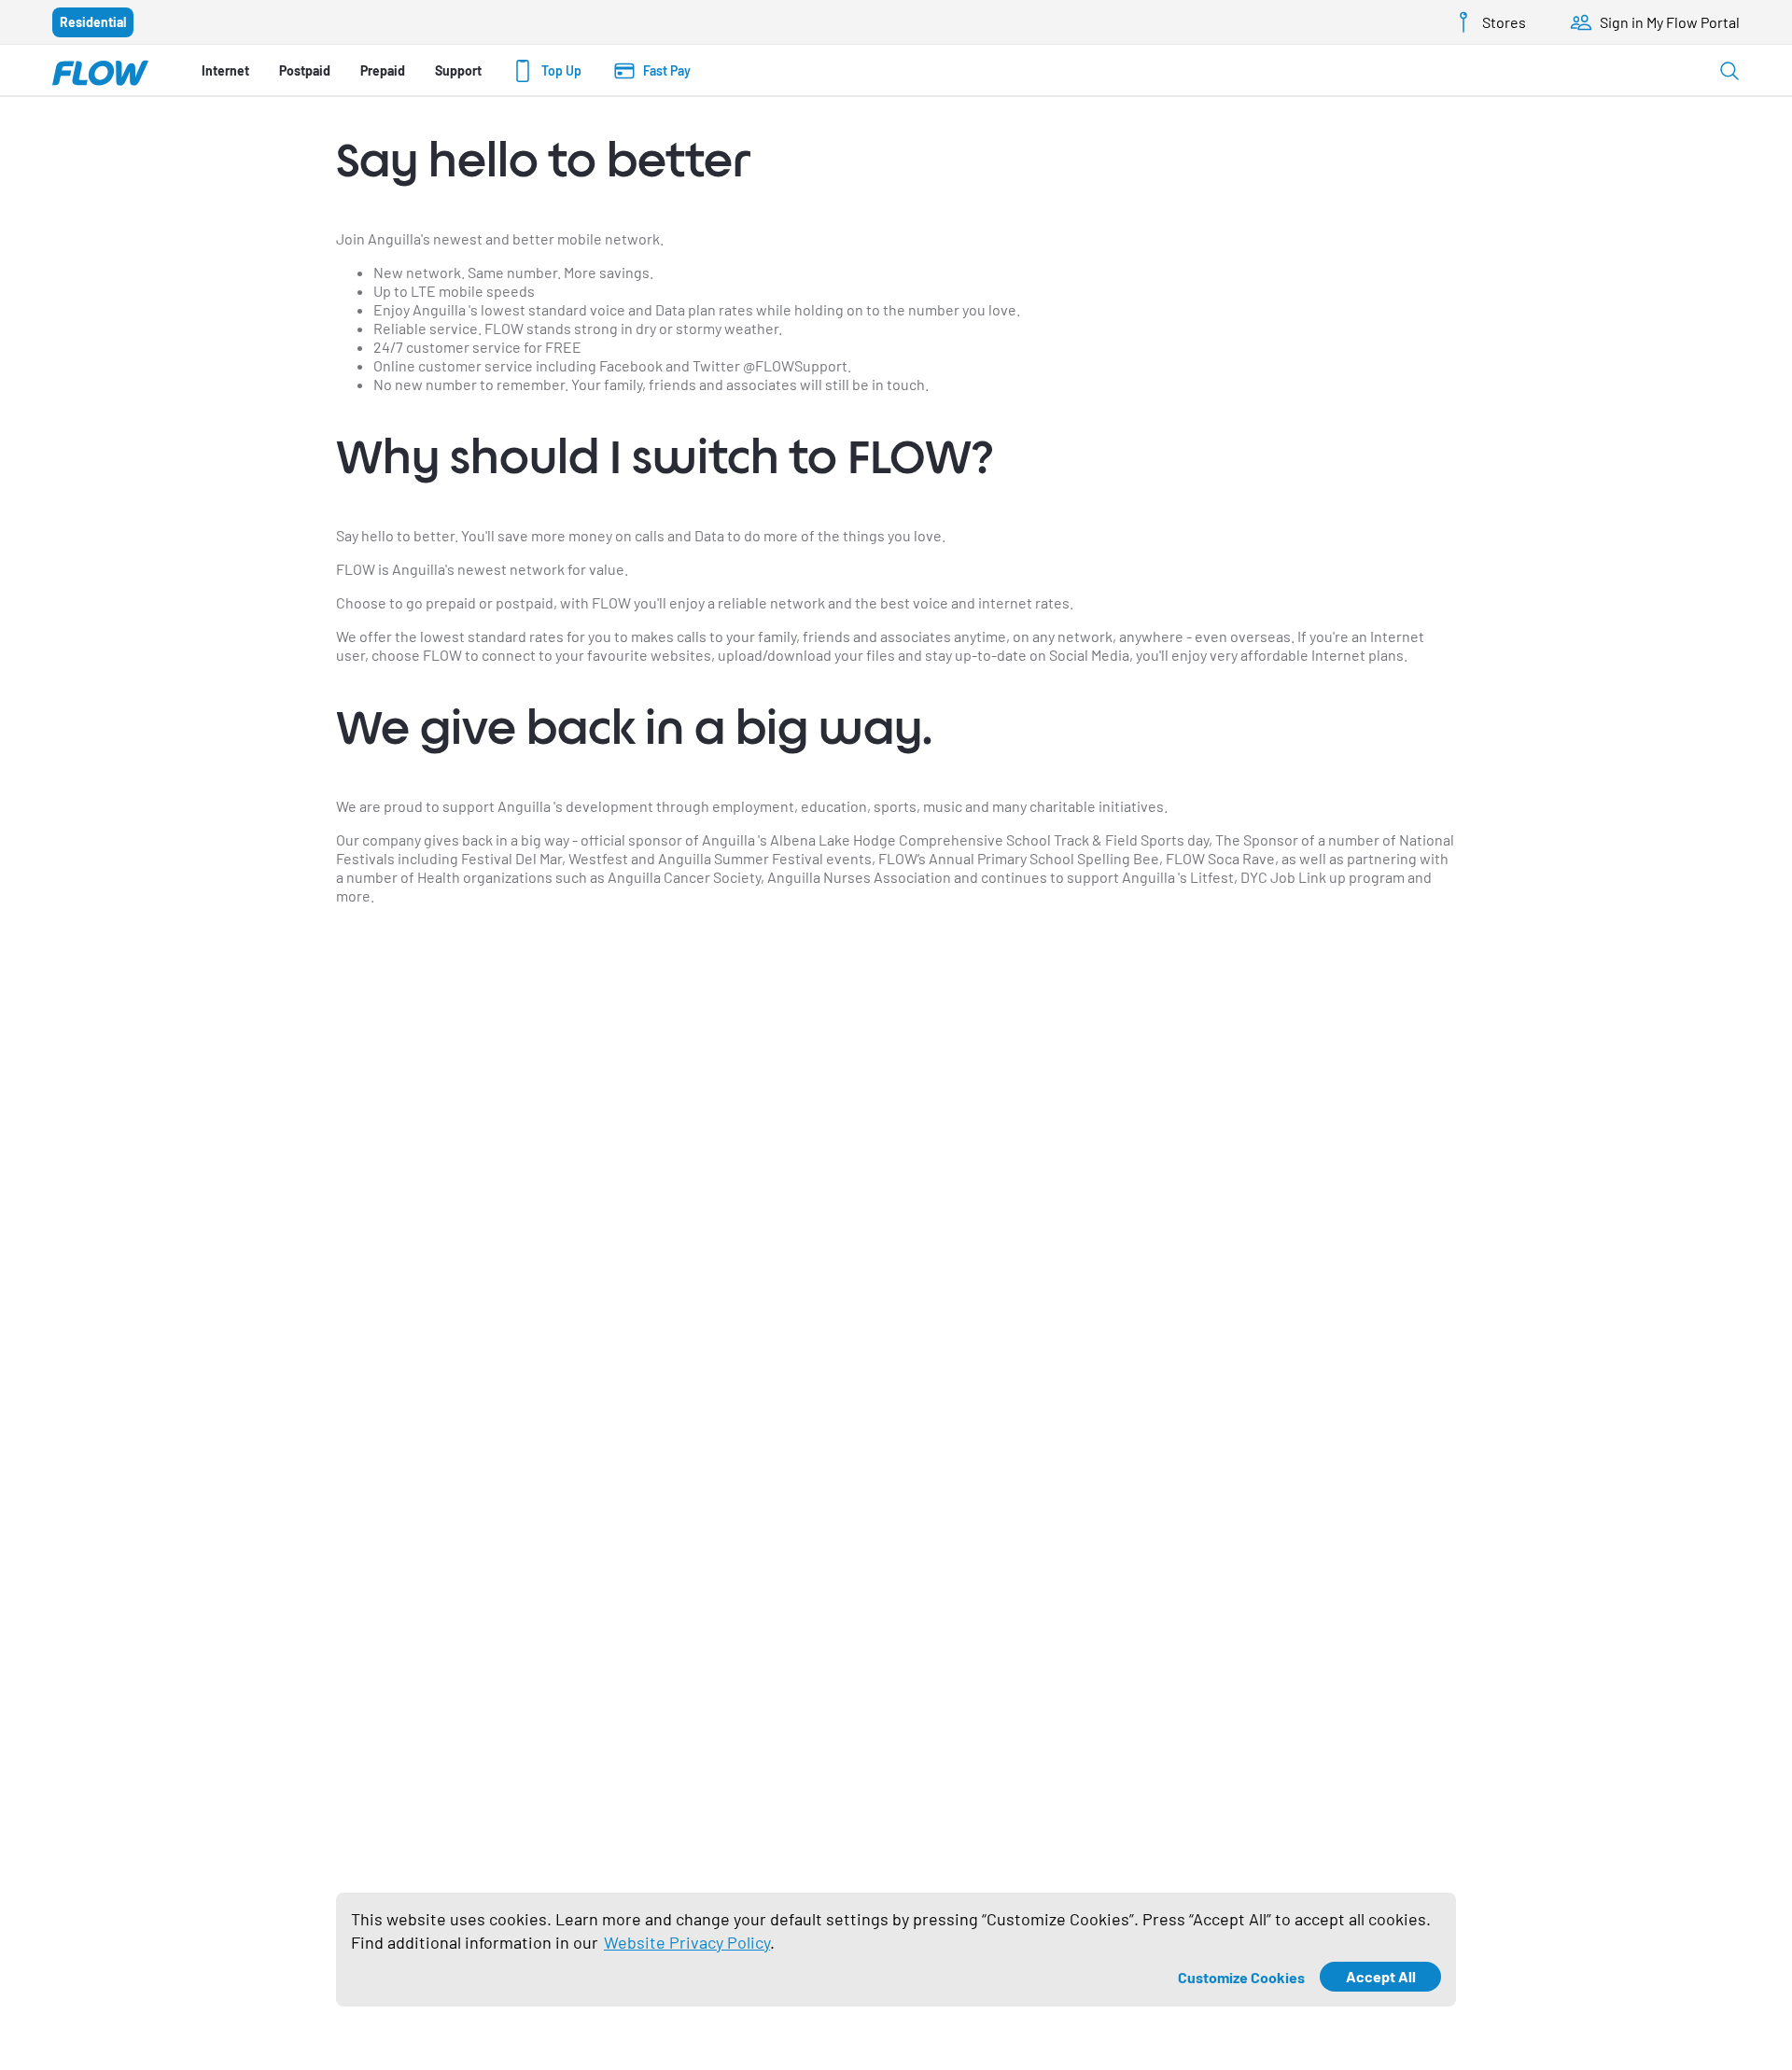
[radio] (93, 22)
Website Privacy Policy (687, 1942)
